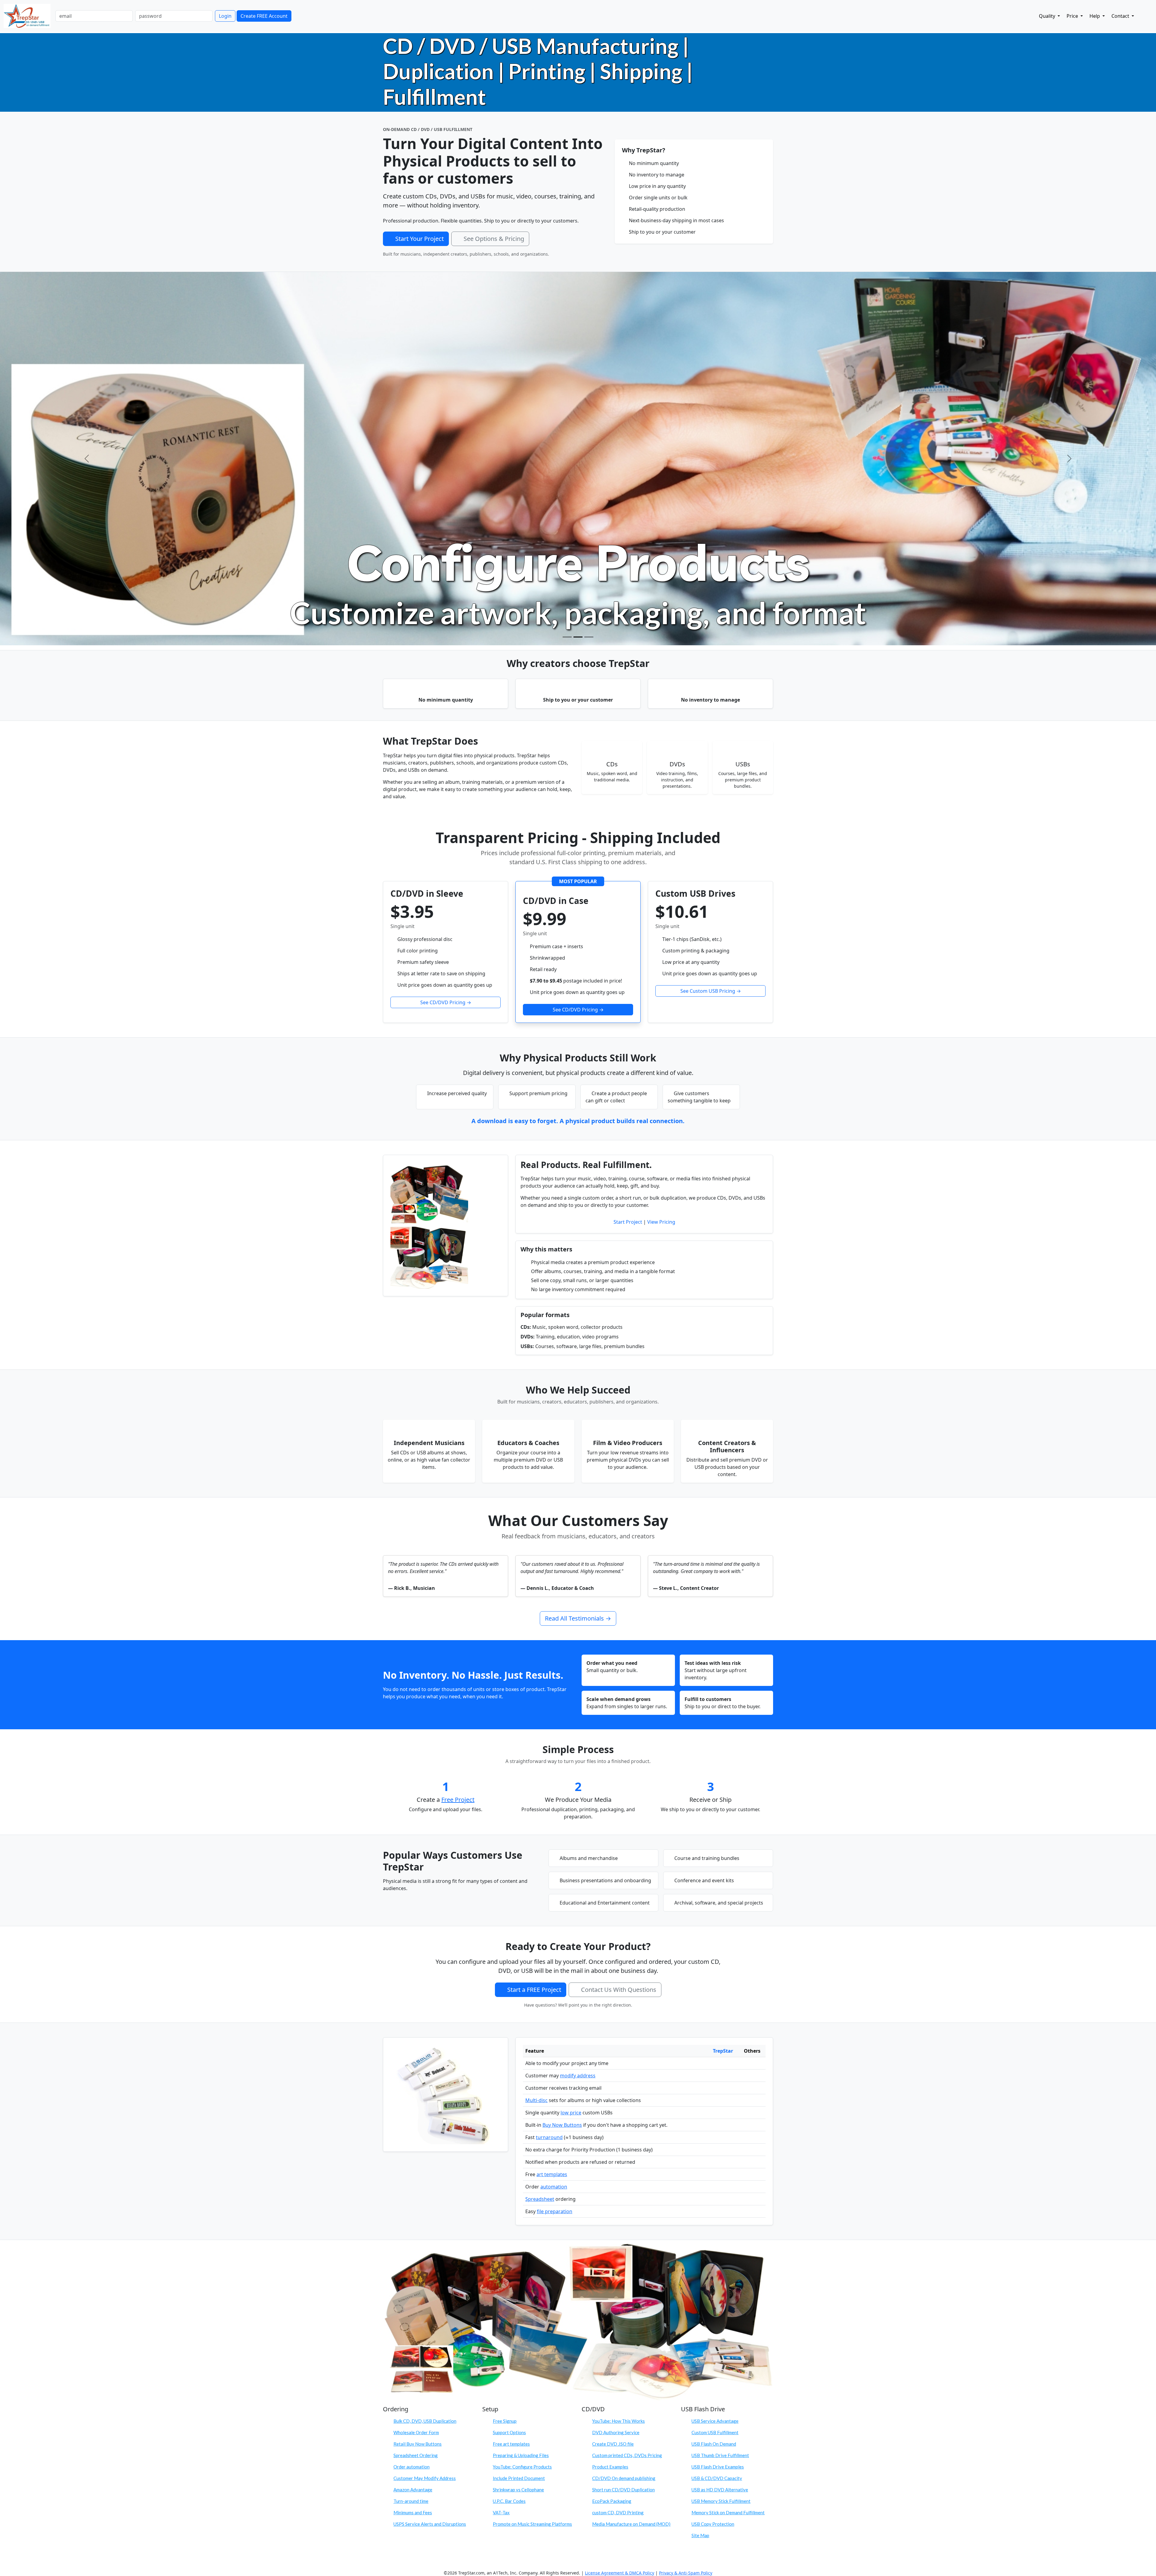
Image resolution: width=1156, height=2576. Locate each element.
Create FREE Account (264, 16)
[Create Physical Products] (567, 264)
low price (571, 1739)
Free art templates (511, 2070)
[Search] (1142, 15)
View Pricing (661, 849)
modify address (578, 1702)
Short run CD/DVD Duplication (623, 2116)
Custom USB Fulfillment (715, 2059)
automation (554, 1813)
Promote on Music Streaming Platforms (532, 2151)
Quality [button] (1048, 16)
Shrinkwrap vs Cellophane (518, 2116)
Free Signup (505, 2048)
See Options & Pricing (494, 239)
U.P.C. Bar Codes (509, 2128)
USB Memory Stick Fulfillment (721, 2128)
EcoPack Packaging (612, 2128)
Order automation (412, 2093)
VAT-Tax (501, 2139)
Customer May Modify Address (425, 2105)
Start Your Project (420, 239)
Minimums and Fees (413, 2139)
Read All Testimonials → (578, 1245)
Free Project (458, 1426)
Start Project (628, 849)
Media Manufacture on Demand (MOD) (631, 2151)
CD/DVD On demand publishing (624, 2105)
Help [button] (1095, 16)
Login (225, 16)
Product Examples (610, 2093)
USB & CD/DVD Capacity (717, 2105)
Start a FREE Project (534, 1616)
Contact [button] (1121, 16)
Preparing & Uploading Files (521, 2082)
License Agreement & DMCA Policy (620, 2199)
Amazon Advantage (413, 2116)
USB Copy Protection (713, 2151)
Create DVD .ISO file (613, 2070)
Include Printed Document (519, 2105)
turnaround (549, 1764)
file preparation (555, 1838)
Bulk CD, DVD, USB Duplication (425, 2048)
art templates (552, 1801)
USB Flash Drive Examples (718, 2093)
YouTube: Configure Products (522, 2093)
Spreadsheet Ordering (416, 2082)
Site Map (700, 2162)
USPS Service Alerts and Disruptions (430, 2151)
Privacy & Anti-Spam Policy (686, 2199)
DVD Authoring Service (616, 2059)
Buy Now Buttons (562, 1752)
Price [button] (1073, 16)
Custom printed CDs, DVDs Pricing (627, 2082)
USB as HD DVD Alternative (720, 2116)
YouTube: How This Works (618, 2048)
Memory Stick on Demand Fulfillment (728, 2139)
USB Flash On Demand (714, 2070)
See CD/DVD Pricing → (446, 629)
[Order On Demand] (589, 264)
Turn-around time (411, 2128)
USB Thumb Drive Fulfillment (720, 2082)
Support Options (509, 2059)
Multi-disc (536, 1727)
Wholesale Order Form (416, 2059)
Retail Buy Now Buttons (418, 2070)
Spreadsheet (540, 1826)
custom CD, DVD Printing (618, 2139)
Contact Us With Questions (619, 1616)
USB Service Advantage (715, 2048)
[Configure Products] (578, 264)
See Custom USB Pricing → (711, 618)
